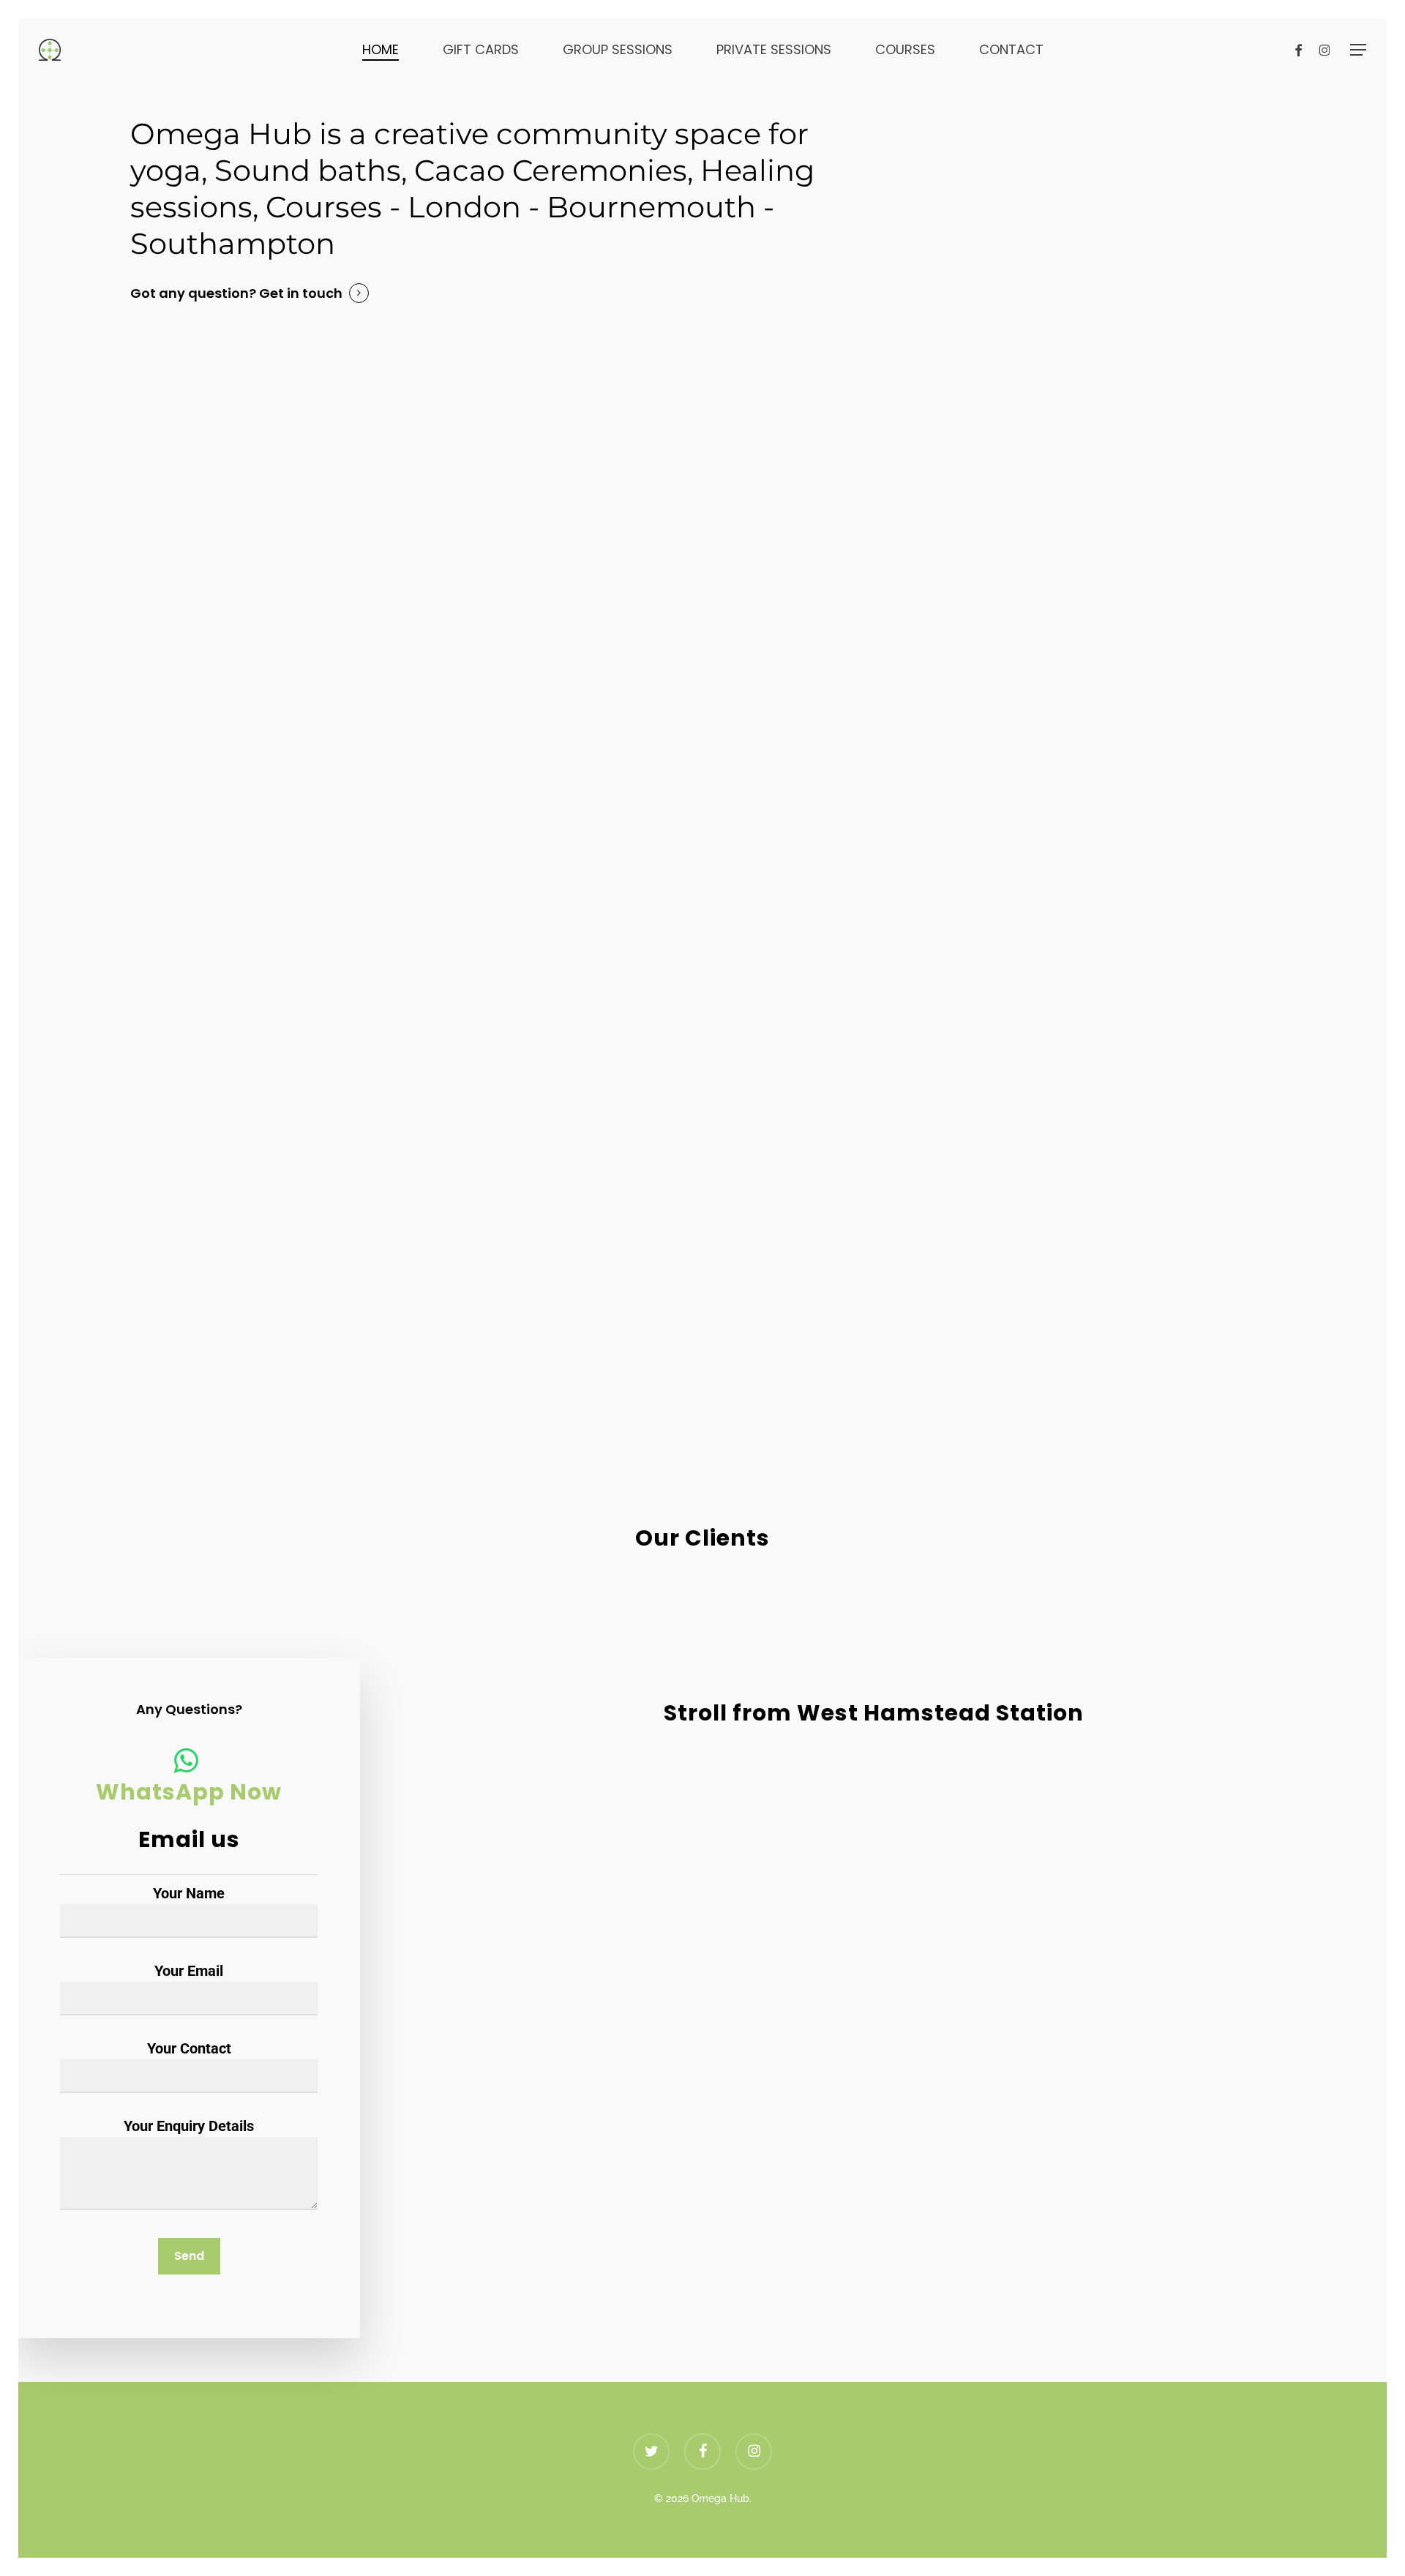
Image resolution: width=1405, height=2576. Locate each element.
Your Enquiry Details (189, 2126)
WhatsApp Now (189, 1792)
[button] (1358, 50)
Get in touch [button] (301, 293)
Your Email (189, 1971)
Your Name (189, 1893)
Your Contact (189, 2048)
